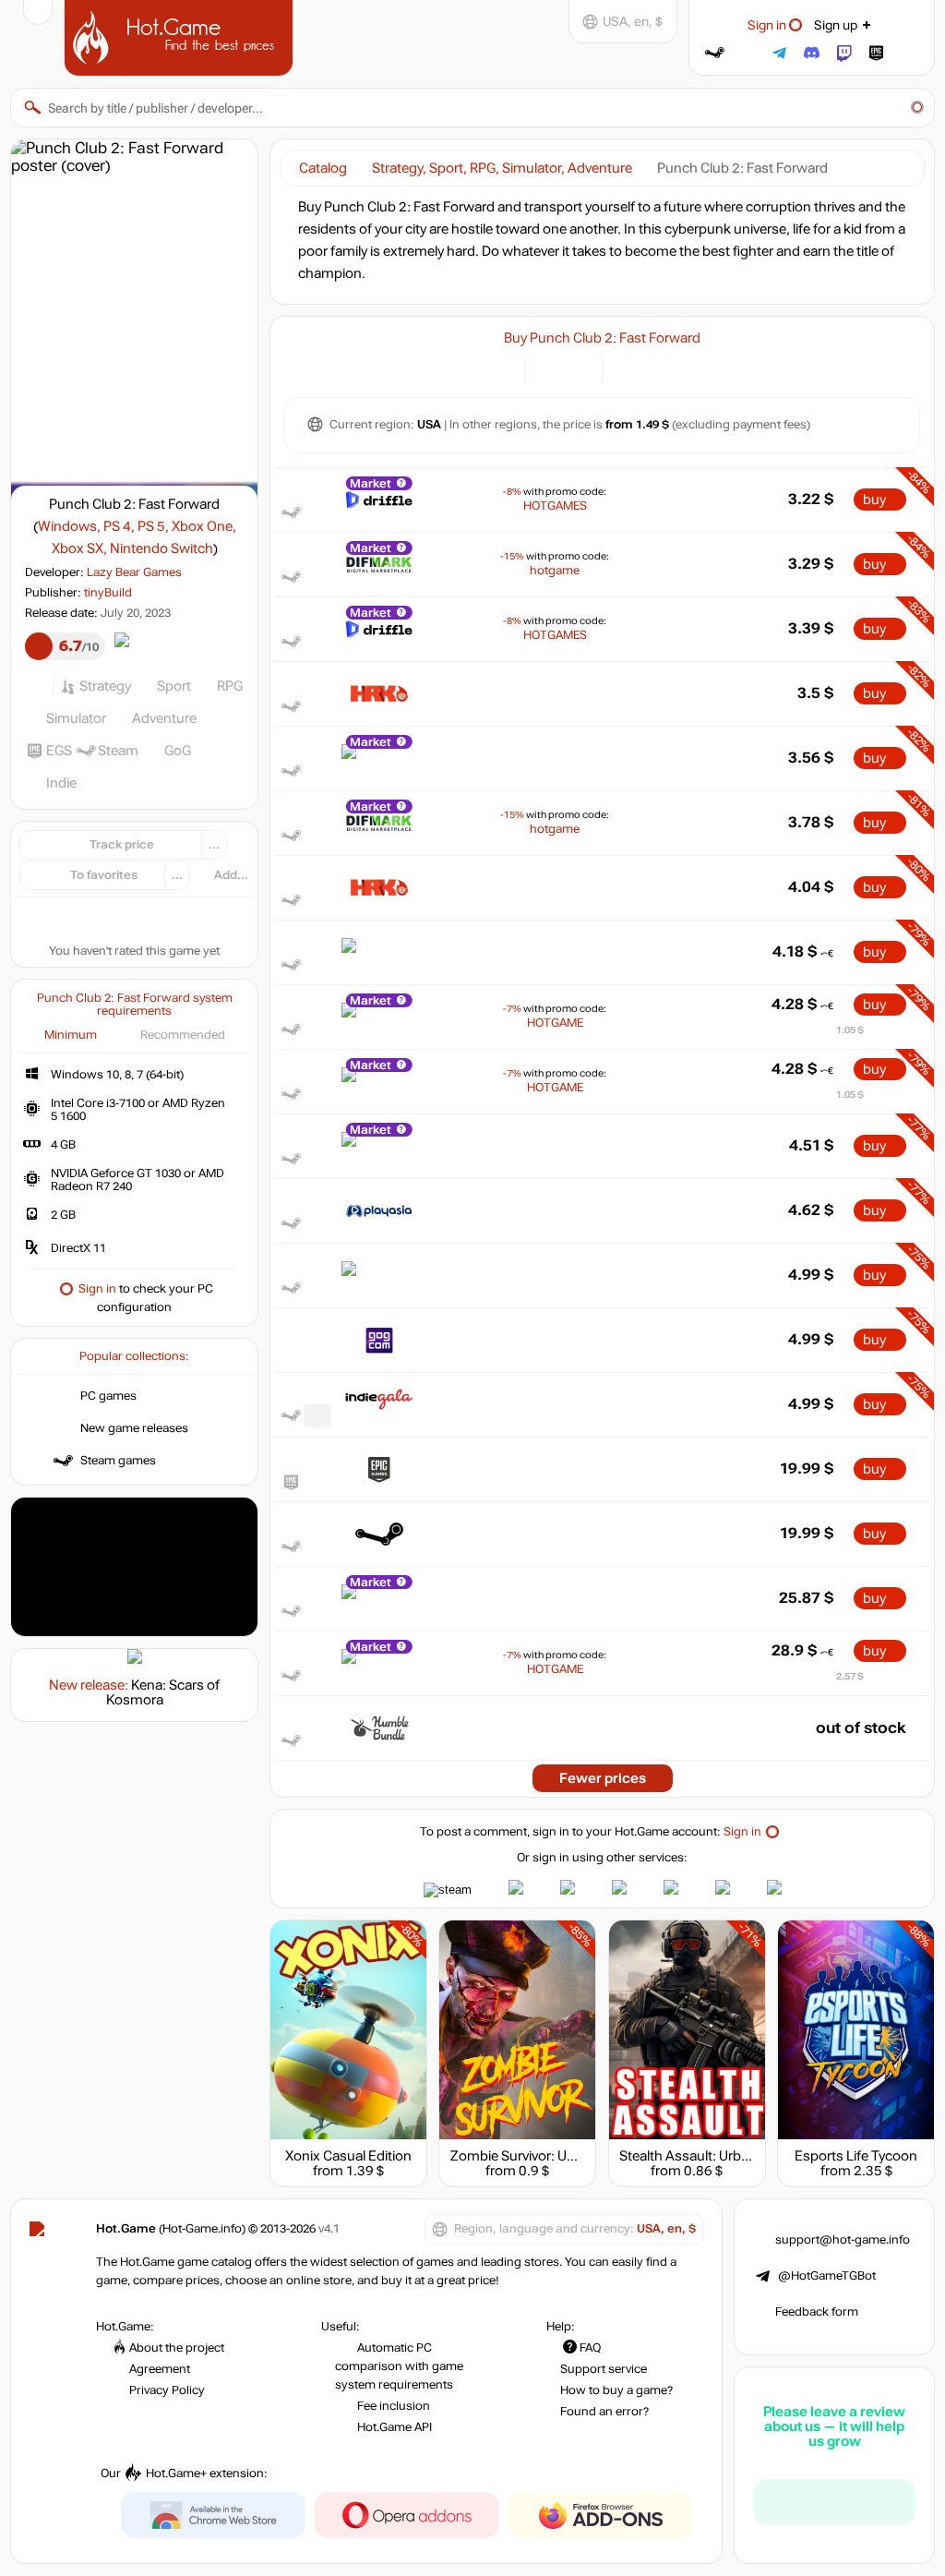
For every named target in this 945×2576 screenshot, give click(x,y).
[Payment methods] (501, 368)
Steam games (118, 1461)
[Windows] (627, 368)
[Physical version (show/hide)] (577, 368)
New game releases (134, 1428)
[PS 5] (673, 368)
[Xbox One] (696, 368)
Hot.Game (181, 36)
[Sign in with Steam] (715, 53)
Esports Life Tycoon (856, 2156)
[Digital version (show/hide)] (550, 368)
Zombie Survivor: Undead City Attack (563, 2156)
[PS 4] (650, 368)
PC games (108, 1396)
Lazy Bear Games (134, 572)
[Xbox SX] (719, 368)
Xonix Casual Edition (348, 2156)
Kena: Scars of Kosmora (163, 1692)
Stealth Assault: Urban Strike (707, 2156)
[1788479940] (317, 1416)
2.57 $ (850, 1676)
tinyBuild (108, 593)
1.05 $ (850, 1030)
